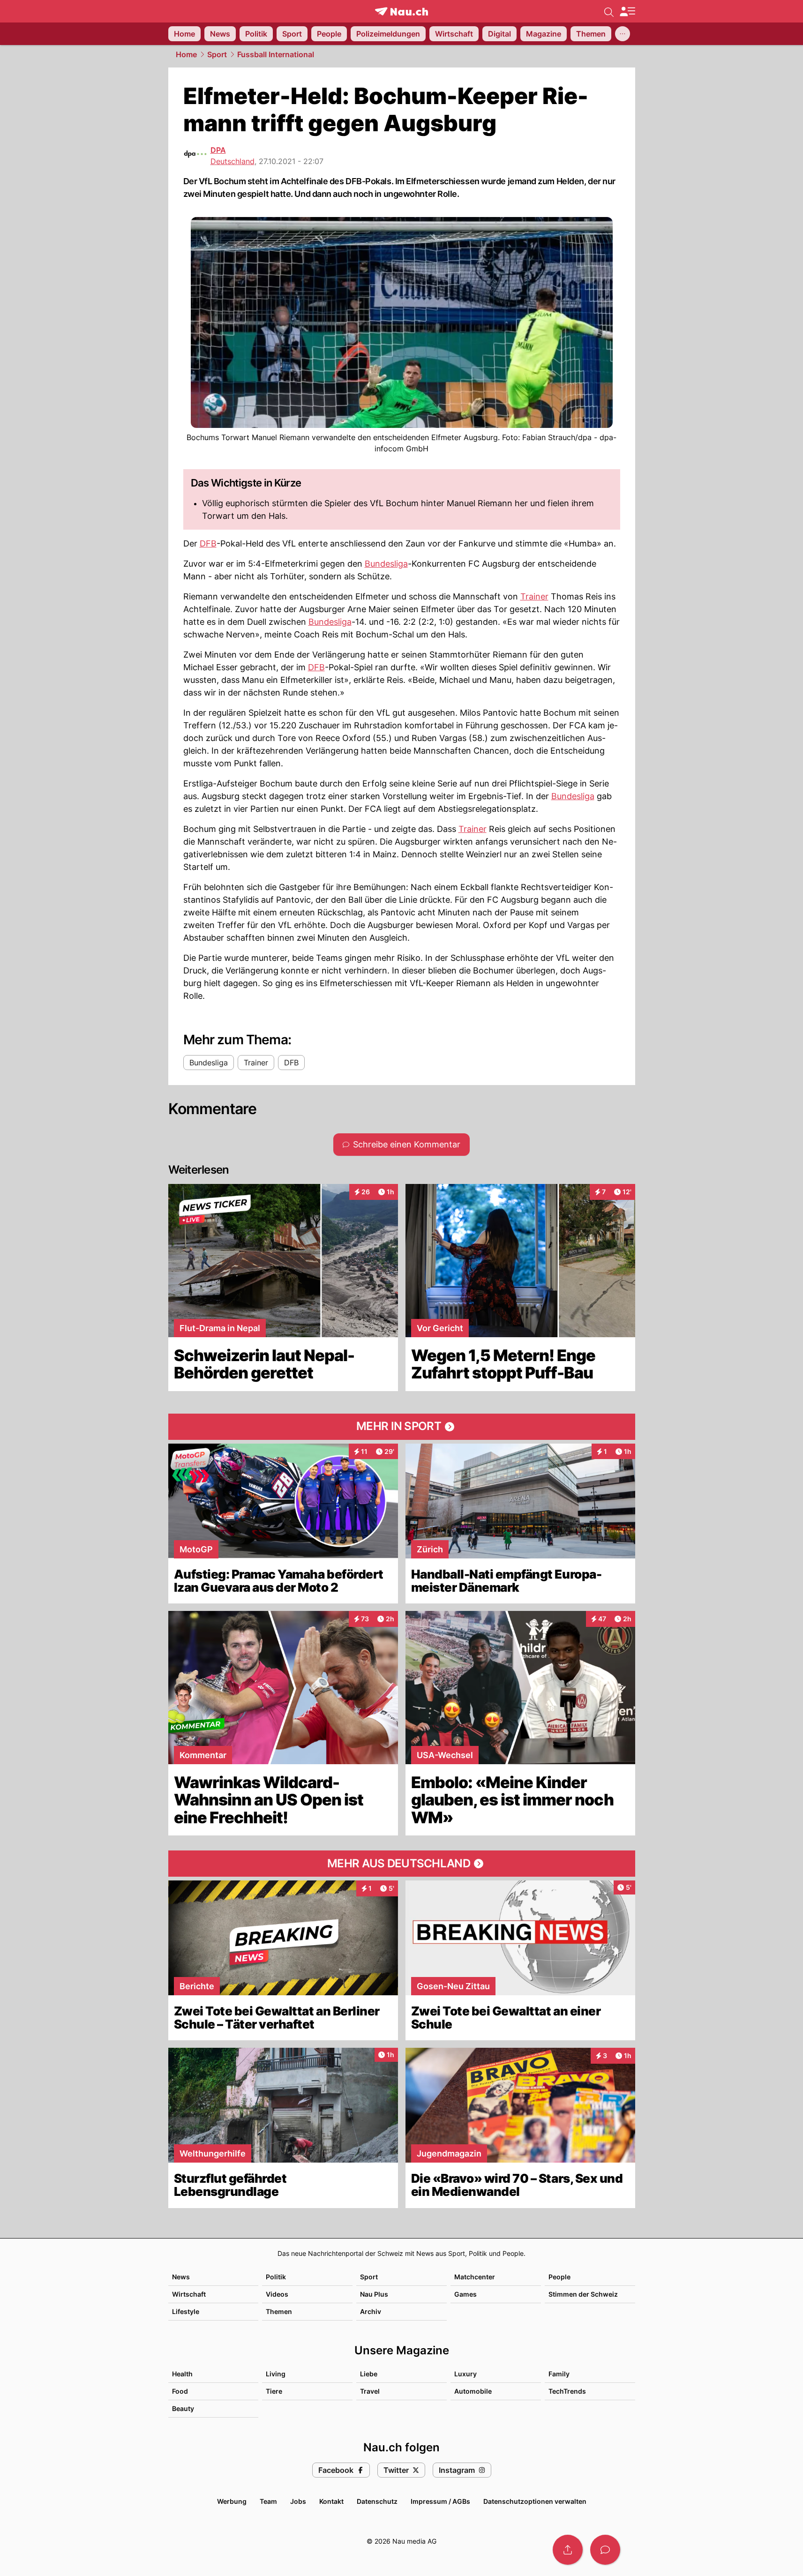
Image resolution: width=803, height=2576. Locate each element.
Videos (277, 2294)
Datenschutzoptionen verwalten (535, 2501)
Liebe (369, 2374)
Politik (276, 2277)
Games (465, 2294)
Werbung (232, 2501)
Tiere (274, 2391)
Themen (279, 2311)
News (181, 2277)
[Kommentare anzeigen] (605, 2550)
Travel (370, 2391)
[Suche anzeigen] (609, 11)
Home (186, 54)
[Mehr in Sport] (402, 1427)
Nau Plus (374, 2294)
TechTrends (567, 2391)
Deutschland (233, 161)
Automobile (473, 2391)
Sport (217, 54)
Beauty (183, 2408)
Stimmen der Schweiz (583, 2294)
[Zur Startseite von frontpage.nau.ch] (401, 11)
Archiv (371, 2311)
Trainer (534, 596)
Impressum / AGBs (440, 2501)
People (559, 2277)
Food (180, 2391)
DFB (208, 543)
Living (276, 2374)
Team (268, 2501)
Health (182, 2374)
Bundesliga (386, 564)
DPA (218, 150)
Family (559, 2374)
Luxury (465, 2374)
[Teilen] (568, 2550)
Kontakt (331, 2501)
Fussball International (276, 54)
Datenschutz (377, 2501)
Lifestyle (186, 2311)
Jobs (298, 2501)
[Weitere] (623, 34)
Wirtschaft (189, 2294)
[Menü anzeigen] (627, 11)
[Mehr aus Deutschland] (402, 1864)
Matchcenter (475, 2277)
